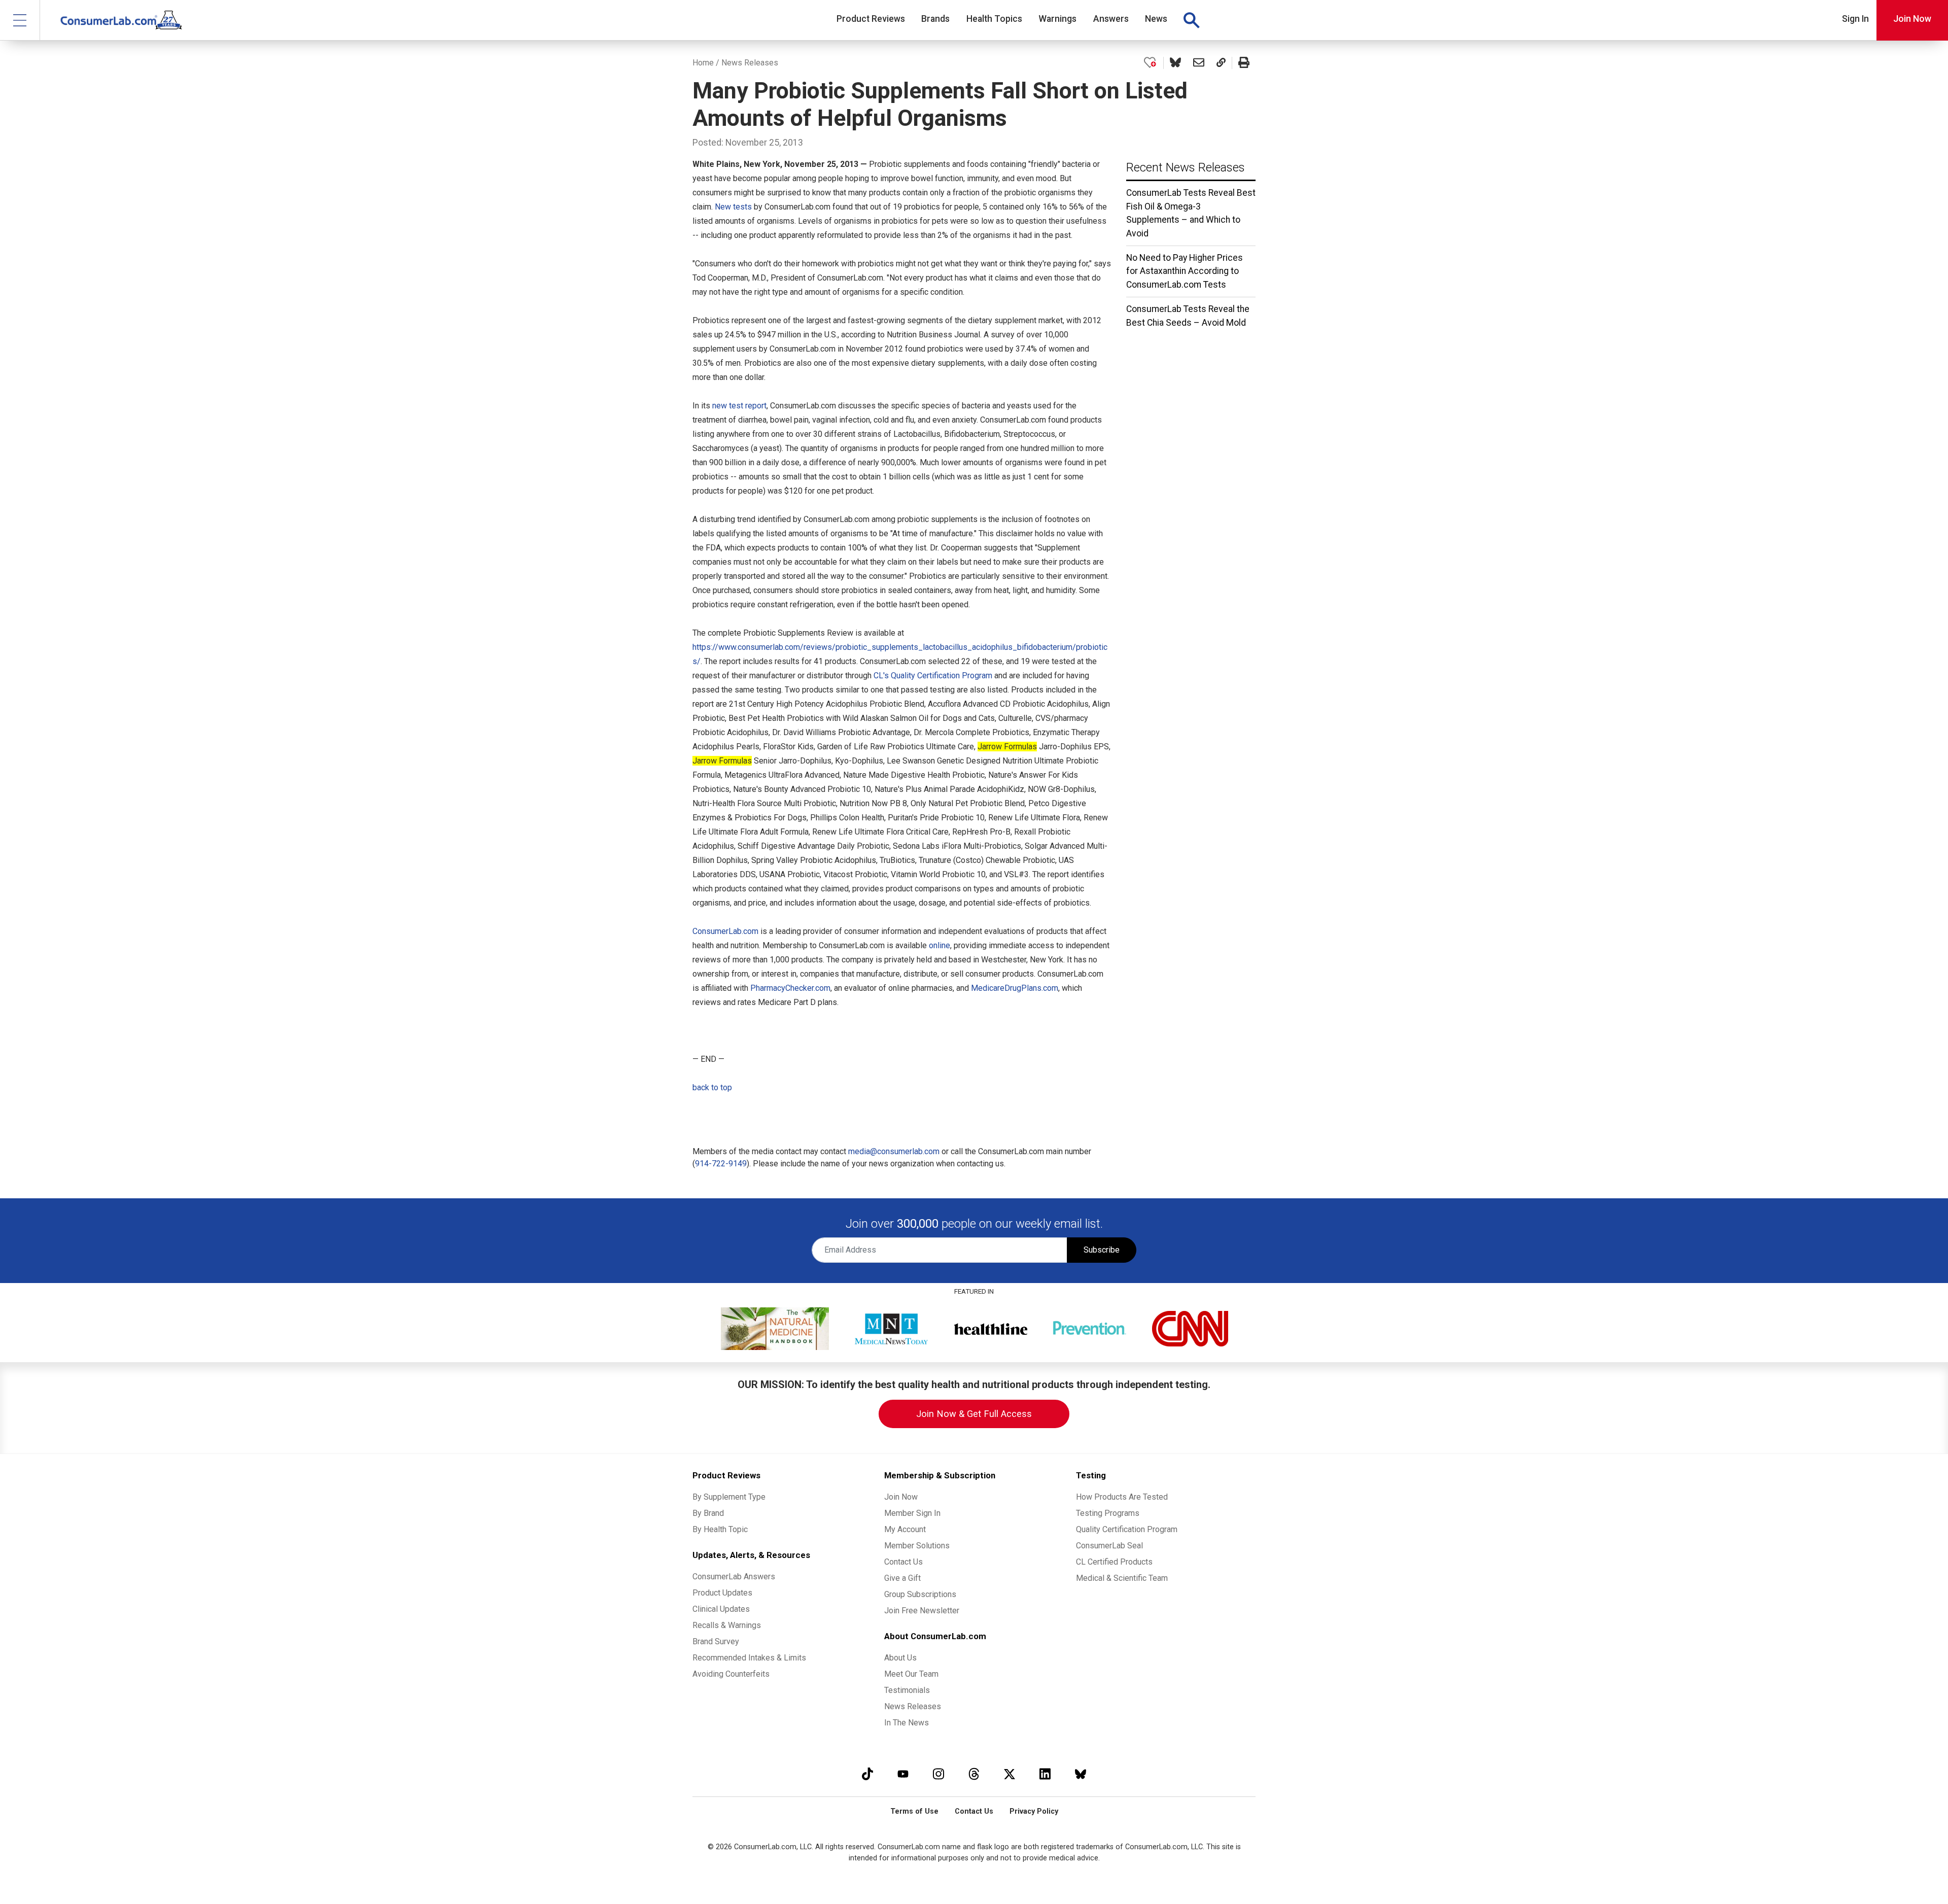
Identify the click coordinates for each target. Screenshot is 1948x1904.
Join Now (1912, 19)
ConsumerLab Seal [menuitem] (1109, 1546)
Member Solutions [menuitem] (917, 1546)
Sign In (1855, 19)
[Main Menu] (20, 20)
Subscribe (1102, 1250)
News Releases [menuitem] (913, 1706)
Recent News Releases (1186, 167)
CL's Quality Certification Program (933, 676)
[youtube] (903, 1774)
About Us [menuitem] (900, 1658)
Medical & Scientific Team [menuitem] (1122, 1578)
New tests (733, 207)
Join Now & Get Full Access (974, 1414)
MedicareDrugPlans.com (1015, 988)
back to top (712, 1087)
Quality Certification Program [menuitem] (1127, 1529)
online (940, 945)
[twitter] (1010, 1774)
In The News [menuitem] (907, 1723)
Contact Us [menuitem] (903, 1562)
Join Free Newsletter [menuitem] (922, 1611)
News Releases (750, 63)
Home (703, 63)
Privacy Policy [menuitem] (1034, 1811)
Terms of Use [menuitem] (914, 1811)
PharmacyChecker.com (790, 988)
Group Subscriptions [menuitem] (920, 1594)
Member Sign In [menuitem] (912, 1513)
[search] (1191, 20)
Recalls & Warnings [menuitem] (727, 1625)
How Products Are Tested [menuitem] (1122, 1497)
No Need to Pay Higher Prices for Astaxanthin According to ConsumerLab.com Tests (1185, 271)
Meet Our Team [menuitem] (911, 1674)
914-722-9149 (721, 1164)
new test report (739, 406)
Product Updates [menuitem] (722, 1593)
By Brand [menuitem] (708, 1513)
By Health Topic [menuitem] (720, 1529)
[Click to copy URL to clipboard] (1221, 63)
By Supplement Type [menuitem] (729, 1497)
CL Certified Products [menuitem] (1114, 1562)
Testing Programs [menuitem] (1108, 1513)
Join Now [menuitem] (901, 1497)
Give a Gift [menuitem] (902, 1578)
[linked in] (1045, 1774)
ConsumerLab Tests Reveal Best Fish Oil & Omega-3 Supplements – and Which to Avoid (1191, 213)
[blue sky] (1081, 1774)
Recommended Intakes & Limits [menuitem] (749, 1658)
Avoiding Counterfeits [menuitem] (731, 1674)
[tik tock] (867, 1774)
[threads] (974, 1774)
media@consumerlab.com (894, 1151)
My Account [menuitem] (905, 1529)
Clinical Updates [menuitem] (721, 1609)
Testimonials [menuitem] (907, 1690)
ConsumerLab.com (725, 931)
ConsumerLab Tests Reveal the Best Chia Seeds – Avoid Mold (1188, 316)
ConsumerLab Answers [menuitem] (734, 1577)
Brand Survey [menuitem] (716, 1641)
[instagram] (938, 1774)
